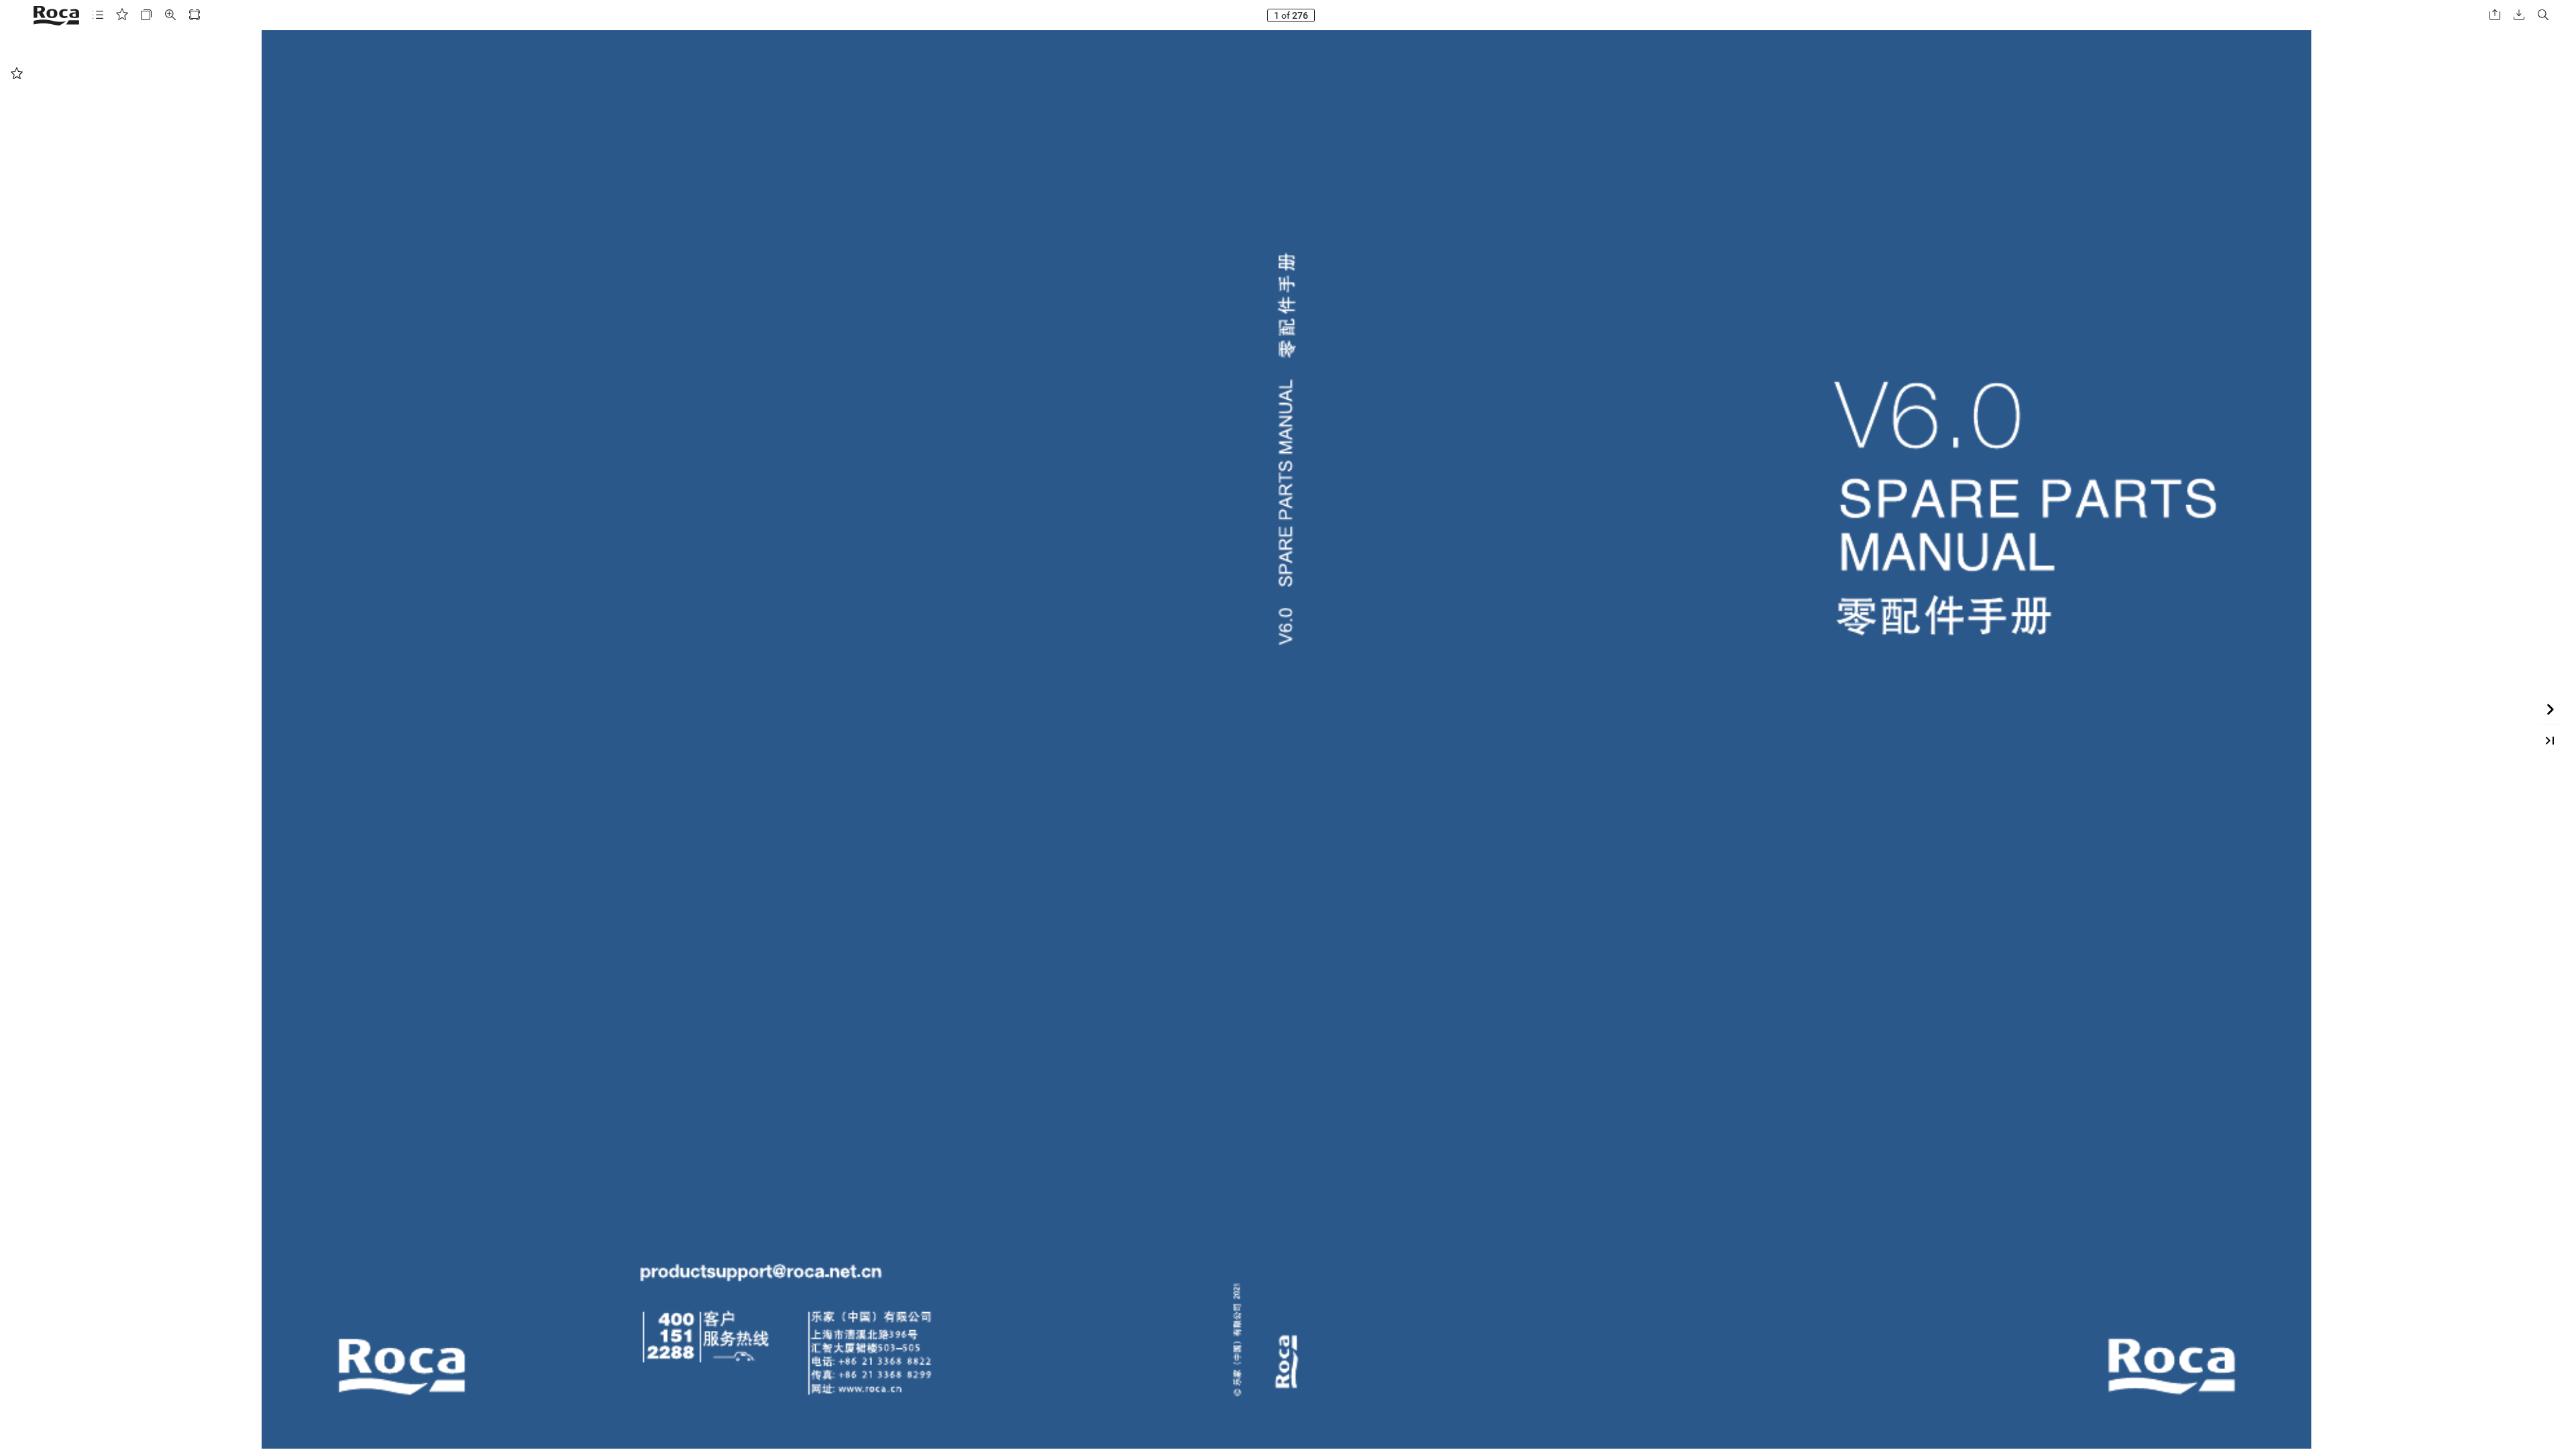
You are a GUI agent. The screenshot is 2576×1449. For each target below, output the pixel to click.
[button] (98, 15)
